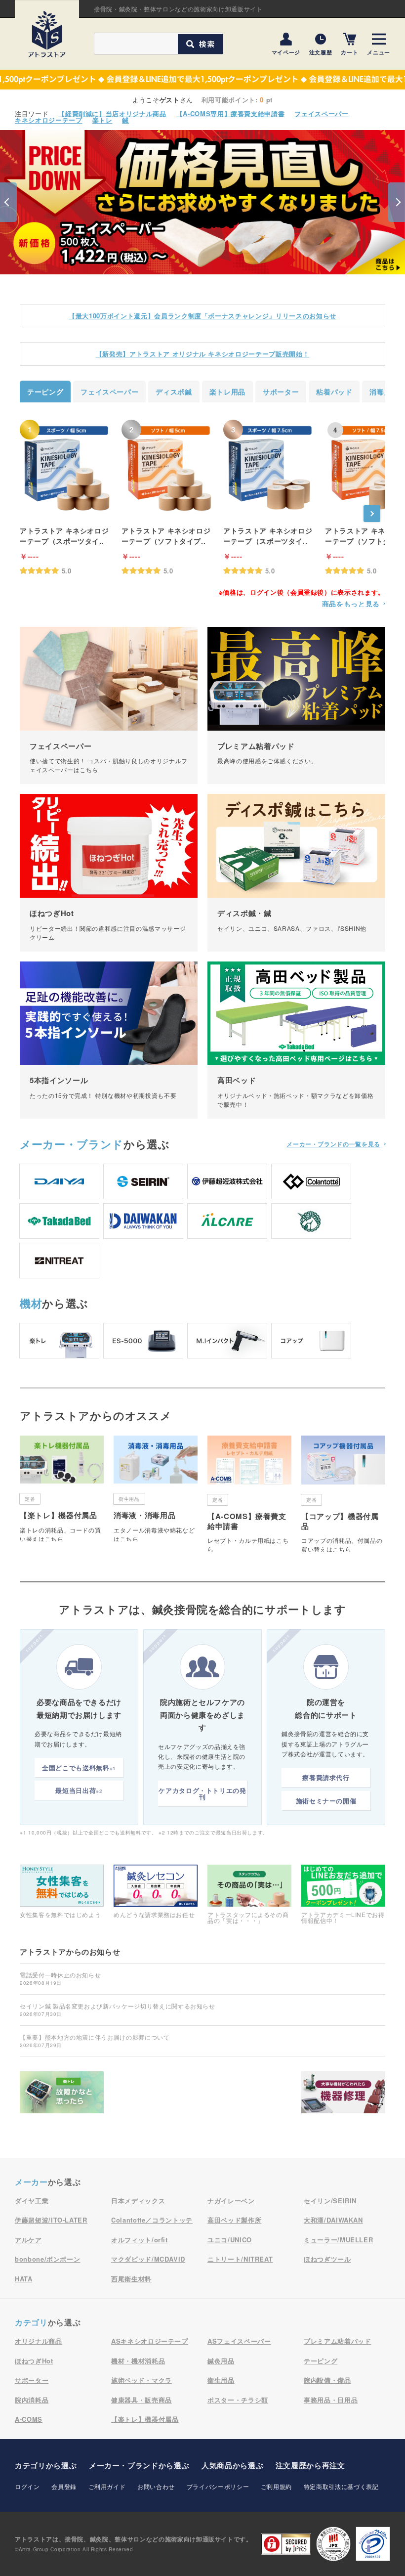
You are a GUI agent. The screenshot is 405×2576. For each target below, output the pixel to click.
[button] (8, 202)
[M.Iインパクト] (227, 1341)
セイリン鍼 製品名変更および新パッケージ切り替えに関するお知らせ (118, 2009)
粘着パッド (334, 392)
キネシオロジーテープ (49, 120)
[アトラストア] (47, 34)
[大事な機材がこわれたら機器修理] (343, 2095)
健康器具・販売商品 (142, 2400)
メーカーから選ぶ (139, 2465)
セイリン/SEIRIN (330, 2201)
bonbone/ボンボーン (47, 2259)
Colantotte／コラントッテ (152, 2220)
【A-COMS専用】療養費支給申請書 (231, 113)
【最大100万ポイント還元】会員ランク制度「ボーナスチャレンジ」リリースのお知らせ (202, 316)
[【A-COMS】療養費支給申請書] (249, 1494)
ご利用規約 (276, 2486)
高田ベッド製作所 (234, 2220)
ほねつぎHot (34, 2361)
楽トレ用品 (227, 392)
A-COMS (29, 2419)
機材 (31, 1303)
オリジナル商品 (39, 2341)
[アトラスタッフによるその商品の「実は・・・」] (249, 1894)
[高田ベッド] (296, 1040)
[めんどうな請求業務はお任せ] (156, 1891)
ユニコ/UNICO (230, 2240)
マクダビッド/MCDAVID (148, 2259)
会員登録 (64, 2486)
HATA (24, 2279)
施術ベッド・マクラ (142, 2380)
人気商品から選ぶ (232, 2465)
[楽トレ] (59, 1341)
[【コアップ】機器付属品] (343, 1494)
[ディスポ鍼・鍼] (296, 873)
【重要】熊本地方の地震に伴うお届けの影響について (95, 2041)
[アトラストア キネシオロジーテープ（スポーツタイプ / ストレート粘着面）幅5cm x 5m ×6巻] (66, 468)
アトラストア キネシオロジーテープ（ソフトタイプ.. (166, 536)
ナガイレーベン (231, 2201)
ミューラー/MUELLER (338, 2240)
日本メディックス (138, 2201)
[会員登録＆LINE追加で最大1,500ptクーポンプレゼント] (202, 80)
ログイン (27, 2486)
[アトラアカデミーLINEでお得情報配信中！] (343, 1894)
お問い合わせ (156, 2486)
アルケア (28, 2240)
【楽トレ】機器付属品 (145, 2419)
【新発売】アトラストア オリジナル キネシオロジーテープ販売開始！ (202, 354)
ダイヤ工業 (32, 2201)
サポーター (281, 392)
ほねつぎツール (327, 2259)
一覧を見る (333, 1144)
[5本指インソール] (109, 1040)
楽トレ (102, 120)
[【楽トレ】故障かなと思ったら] (62, 2095)
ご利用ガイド (107, 2486)
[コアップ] (311, 1341)
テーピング (45, 392)
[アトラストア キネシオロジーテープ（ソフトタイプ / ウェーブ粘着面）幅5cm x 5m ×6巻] (168, 468)
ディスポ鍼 (174, 392)
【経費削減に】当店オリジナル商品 (112, 113)
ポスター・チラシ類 (238, 2400)
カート (349, 52)
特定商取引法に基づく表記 (341, 2486)
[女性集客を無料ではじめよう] (62, 1891)
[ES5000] (143, 1341)
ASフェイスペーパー (239, 2341)
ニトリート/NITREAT (240, 2259)
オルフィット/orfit (140, 2240)
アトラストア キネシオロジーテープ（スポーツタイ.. (64, 536)
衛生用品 (221, 2380)
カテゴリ (31, 2322)
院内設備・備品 (327, 2380)
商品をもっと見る (351, 604)
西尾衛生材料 (131, 2279)
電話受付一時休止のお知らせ (60, 1978)
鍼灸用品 (221, 2361)
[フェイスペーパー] (109, 705)
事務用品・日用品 (331, 2400)
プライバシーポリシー (218, 2486)
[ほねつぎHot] (109, 873)
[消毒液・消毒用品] (156, 1488)
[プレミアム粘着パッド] (296, 705)
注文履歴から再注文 (310, 2465)
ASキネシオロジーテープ (150, 2341)
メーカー (72, 1144)
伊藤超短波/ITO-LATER (51, 2220)
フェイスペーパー (321, 113)
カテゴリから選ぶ (46, 2465)
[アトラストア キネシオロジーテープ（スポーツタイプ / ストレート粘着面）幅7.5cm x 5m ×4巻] (270, 468)
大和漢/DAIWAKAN (333, 2220)
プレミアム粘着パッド (338, 2341)
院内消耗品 (32, 2400)
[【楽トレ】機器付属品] (62, 1488)
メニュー (379, 52)
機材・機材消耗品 (138, 2361)
